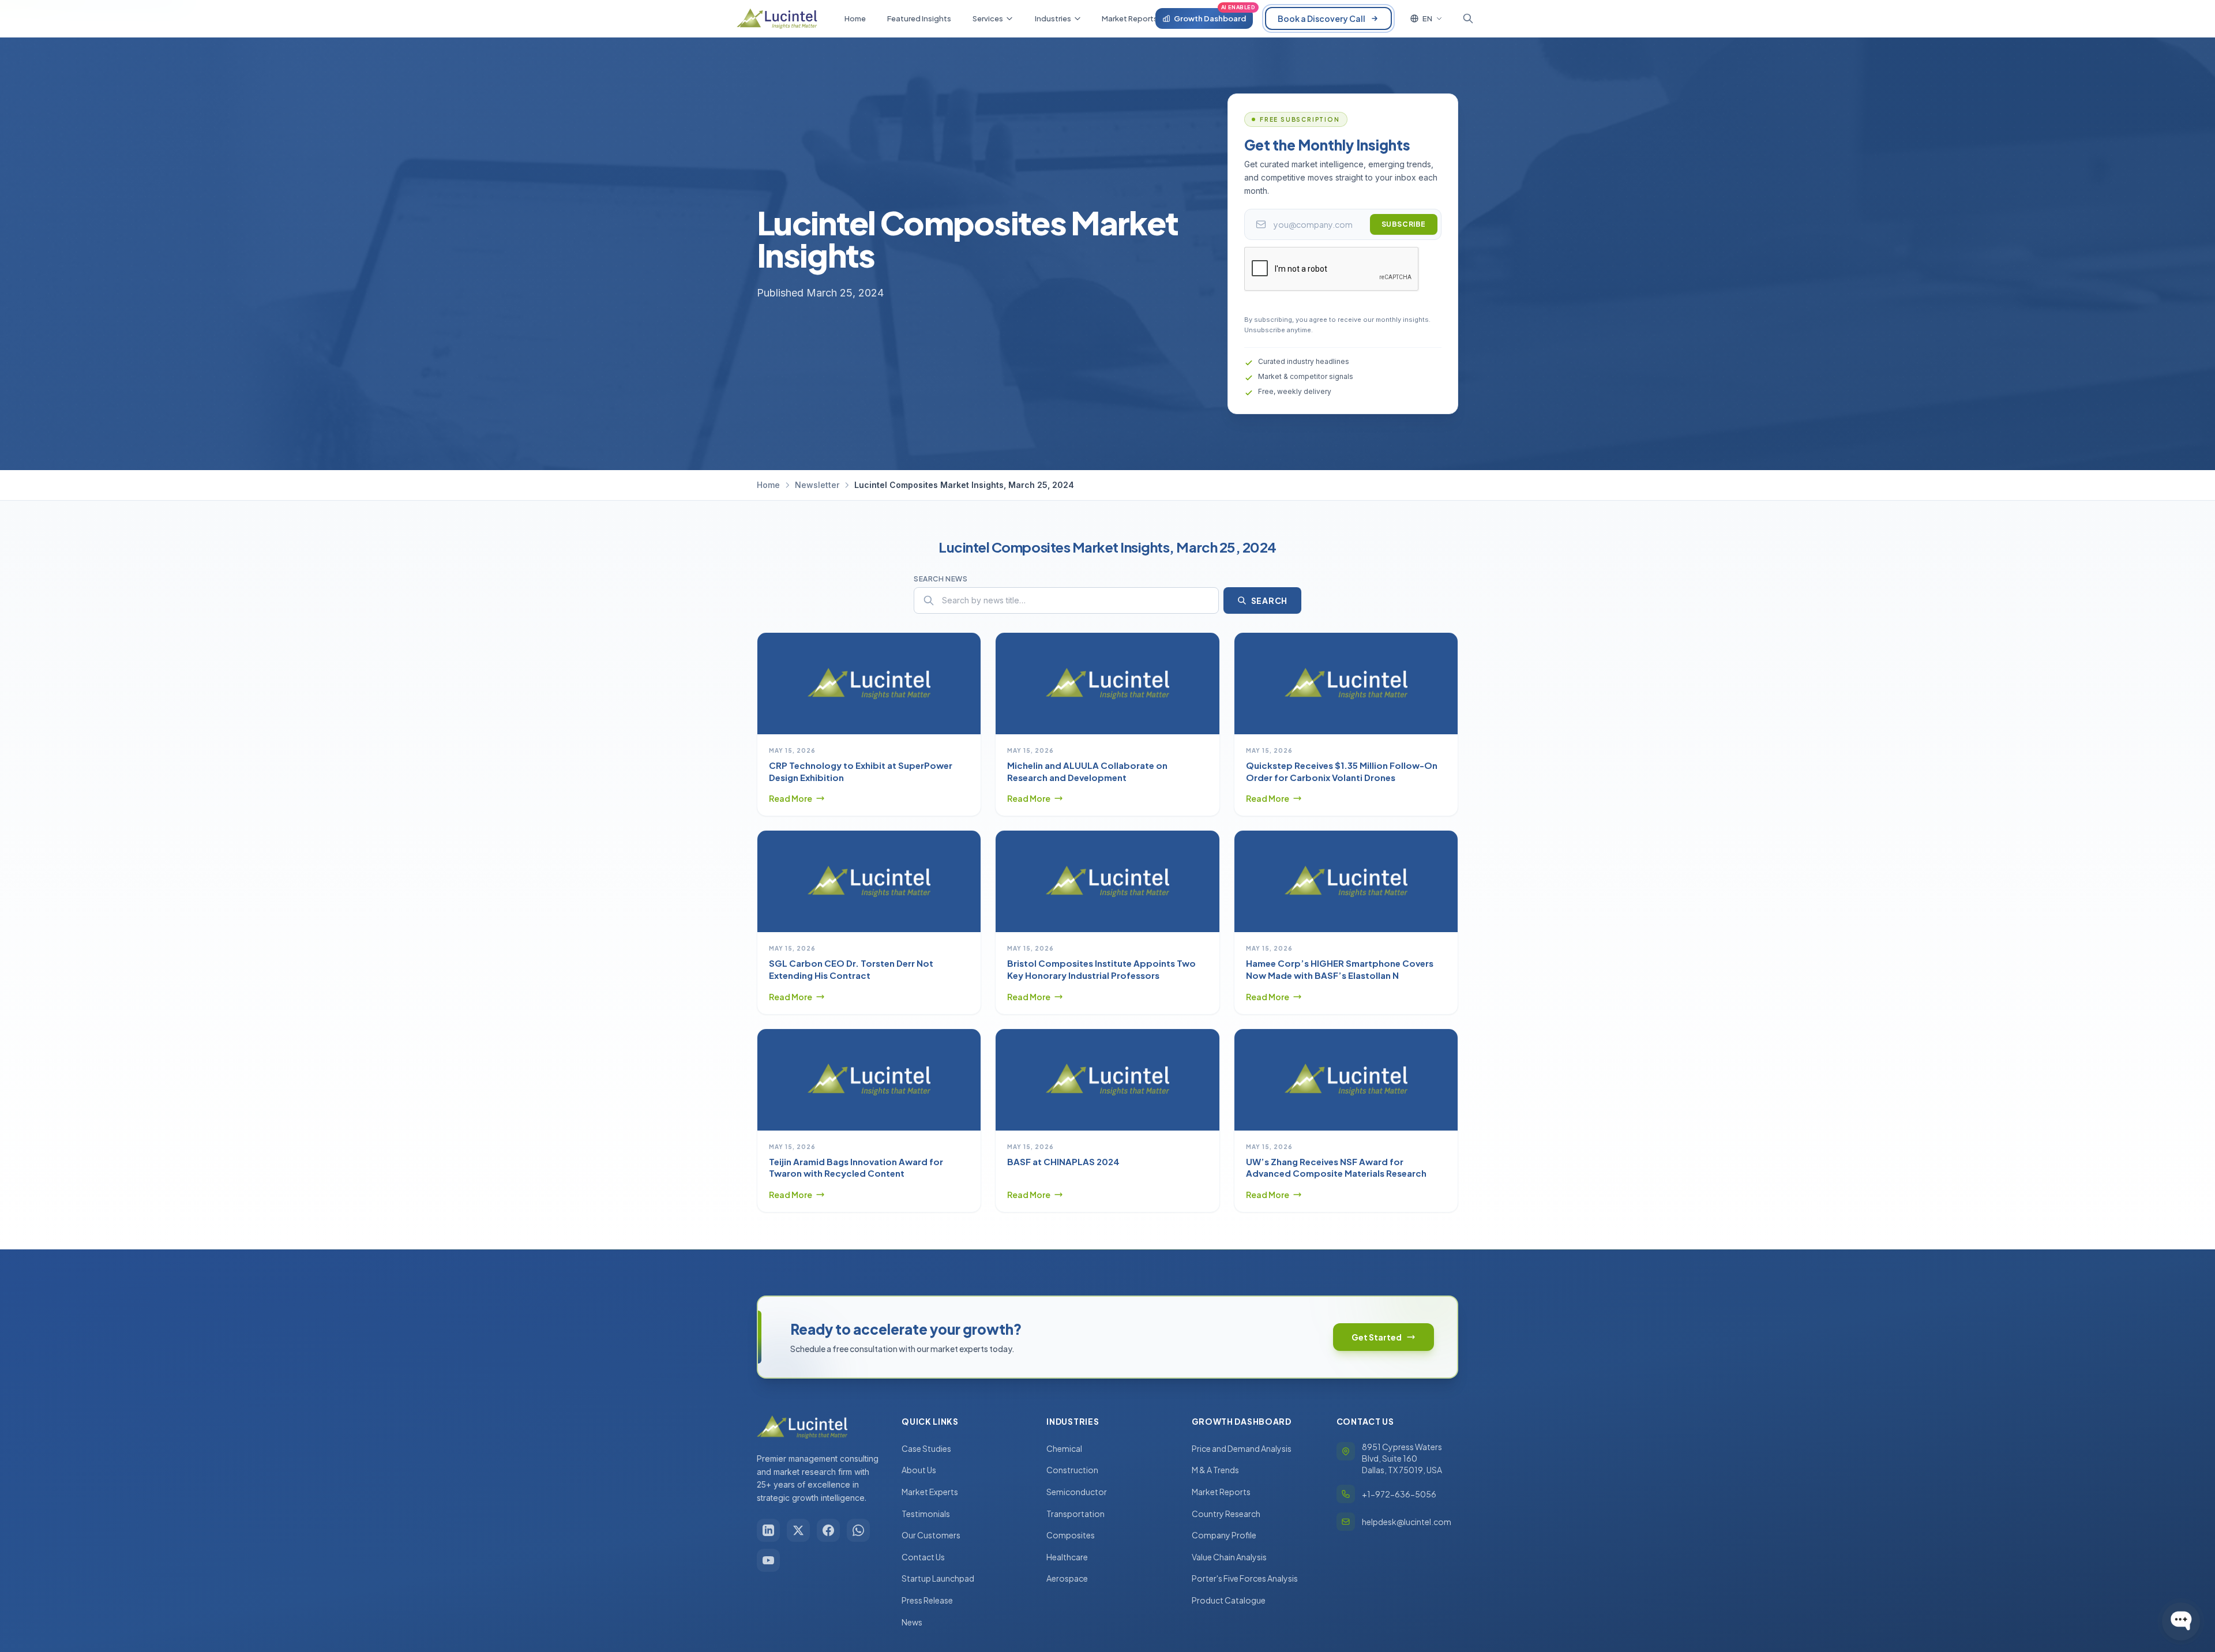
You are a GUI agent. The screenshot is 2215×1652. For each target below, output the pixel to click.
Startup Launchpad (938, 1578)
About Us (919, 1470)
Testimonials (926, 1514)
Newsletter (817, 485)
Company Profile (1224, 1535)
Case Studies (926, 1448)
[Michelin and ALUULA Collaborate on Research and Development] (1107, 684)
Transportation (1075, 1514)
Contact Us (923, 1557)
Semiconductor (1077, 1492)
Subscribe (1404, 224)
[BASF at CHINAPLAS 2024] (1107, 1080)
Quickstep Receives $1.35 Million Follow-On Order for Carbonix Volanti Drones (1342, 771)
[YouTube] (768, 1560)
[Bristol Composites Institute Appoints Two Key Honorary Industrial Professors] (1107, 881)
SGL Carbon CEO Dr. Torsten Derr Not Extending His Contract (851, 969)
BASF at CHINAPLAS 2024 (1063, 1161)
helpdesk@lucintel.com (1407, 1522)
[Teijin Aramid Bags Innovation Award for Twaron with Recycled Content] (869, 1080)
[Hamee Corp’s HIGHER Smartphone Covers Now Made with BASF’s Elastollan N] (1346, 881)
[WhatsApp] (858, 1530)
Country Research (1226, 1514)
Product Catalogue (1229, 1600)
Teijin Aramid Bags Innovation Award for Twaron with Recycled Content (856, 1167)
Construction (1072, 1470)
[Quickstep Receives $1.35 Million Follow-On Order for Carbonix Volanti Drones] (1346, 684)
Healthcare (1067, 1557)
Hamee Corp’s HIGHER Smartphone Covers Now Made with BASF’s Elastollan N (1340, 969)
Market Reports (1221, 1492)
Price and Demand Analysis (1242, 1448)
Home (768, 485)
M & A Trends (1215, 1470)
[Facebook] (828, 1530)
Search (1269, 600)
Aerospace (1067, 1578)
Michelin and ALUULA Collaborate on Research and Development (1087, 771)
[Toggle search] (1468, 18)
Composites (1071, 1535)
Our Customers (931, 1535)
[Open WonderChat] (2181, 1621)
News (912, 1622)
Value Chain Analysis (1229, 1557)
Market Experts (930, 1492)
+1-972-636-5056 (1399, 1494)
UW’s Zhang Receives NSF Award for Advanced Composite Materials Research (1336, 1167)
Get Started (1377, 1337)
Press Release (927, 1600)
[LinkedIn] (768, 1530)
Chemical (1064, 1448)
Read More (791, 798)
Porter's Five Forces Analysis (1245, 1578)
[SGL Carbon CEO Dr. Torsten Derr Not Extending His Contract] (869, 881)
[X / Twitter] (798, 1530)
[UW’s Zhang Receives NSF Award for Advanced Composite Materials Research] (1346, 1080)
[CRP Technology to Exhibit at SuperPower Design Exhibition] (869, 684)
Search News (941, 579)
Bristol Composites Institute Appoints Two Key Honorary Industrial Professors (1101, 969)
